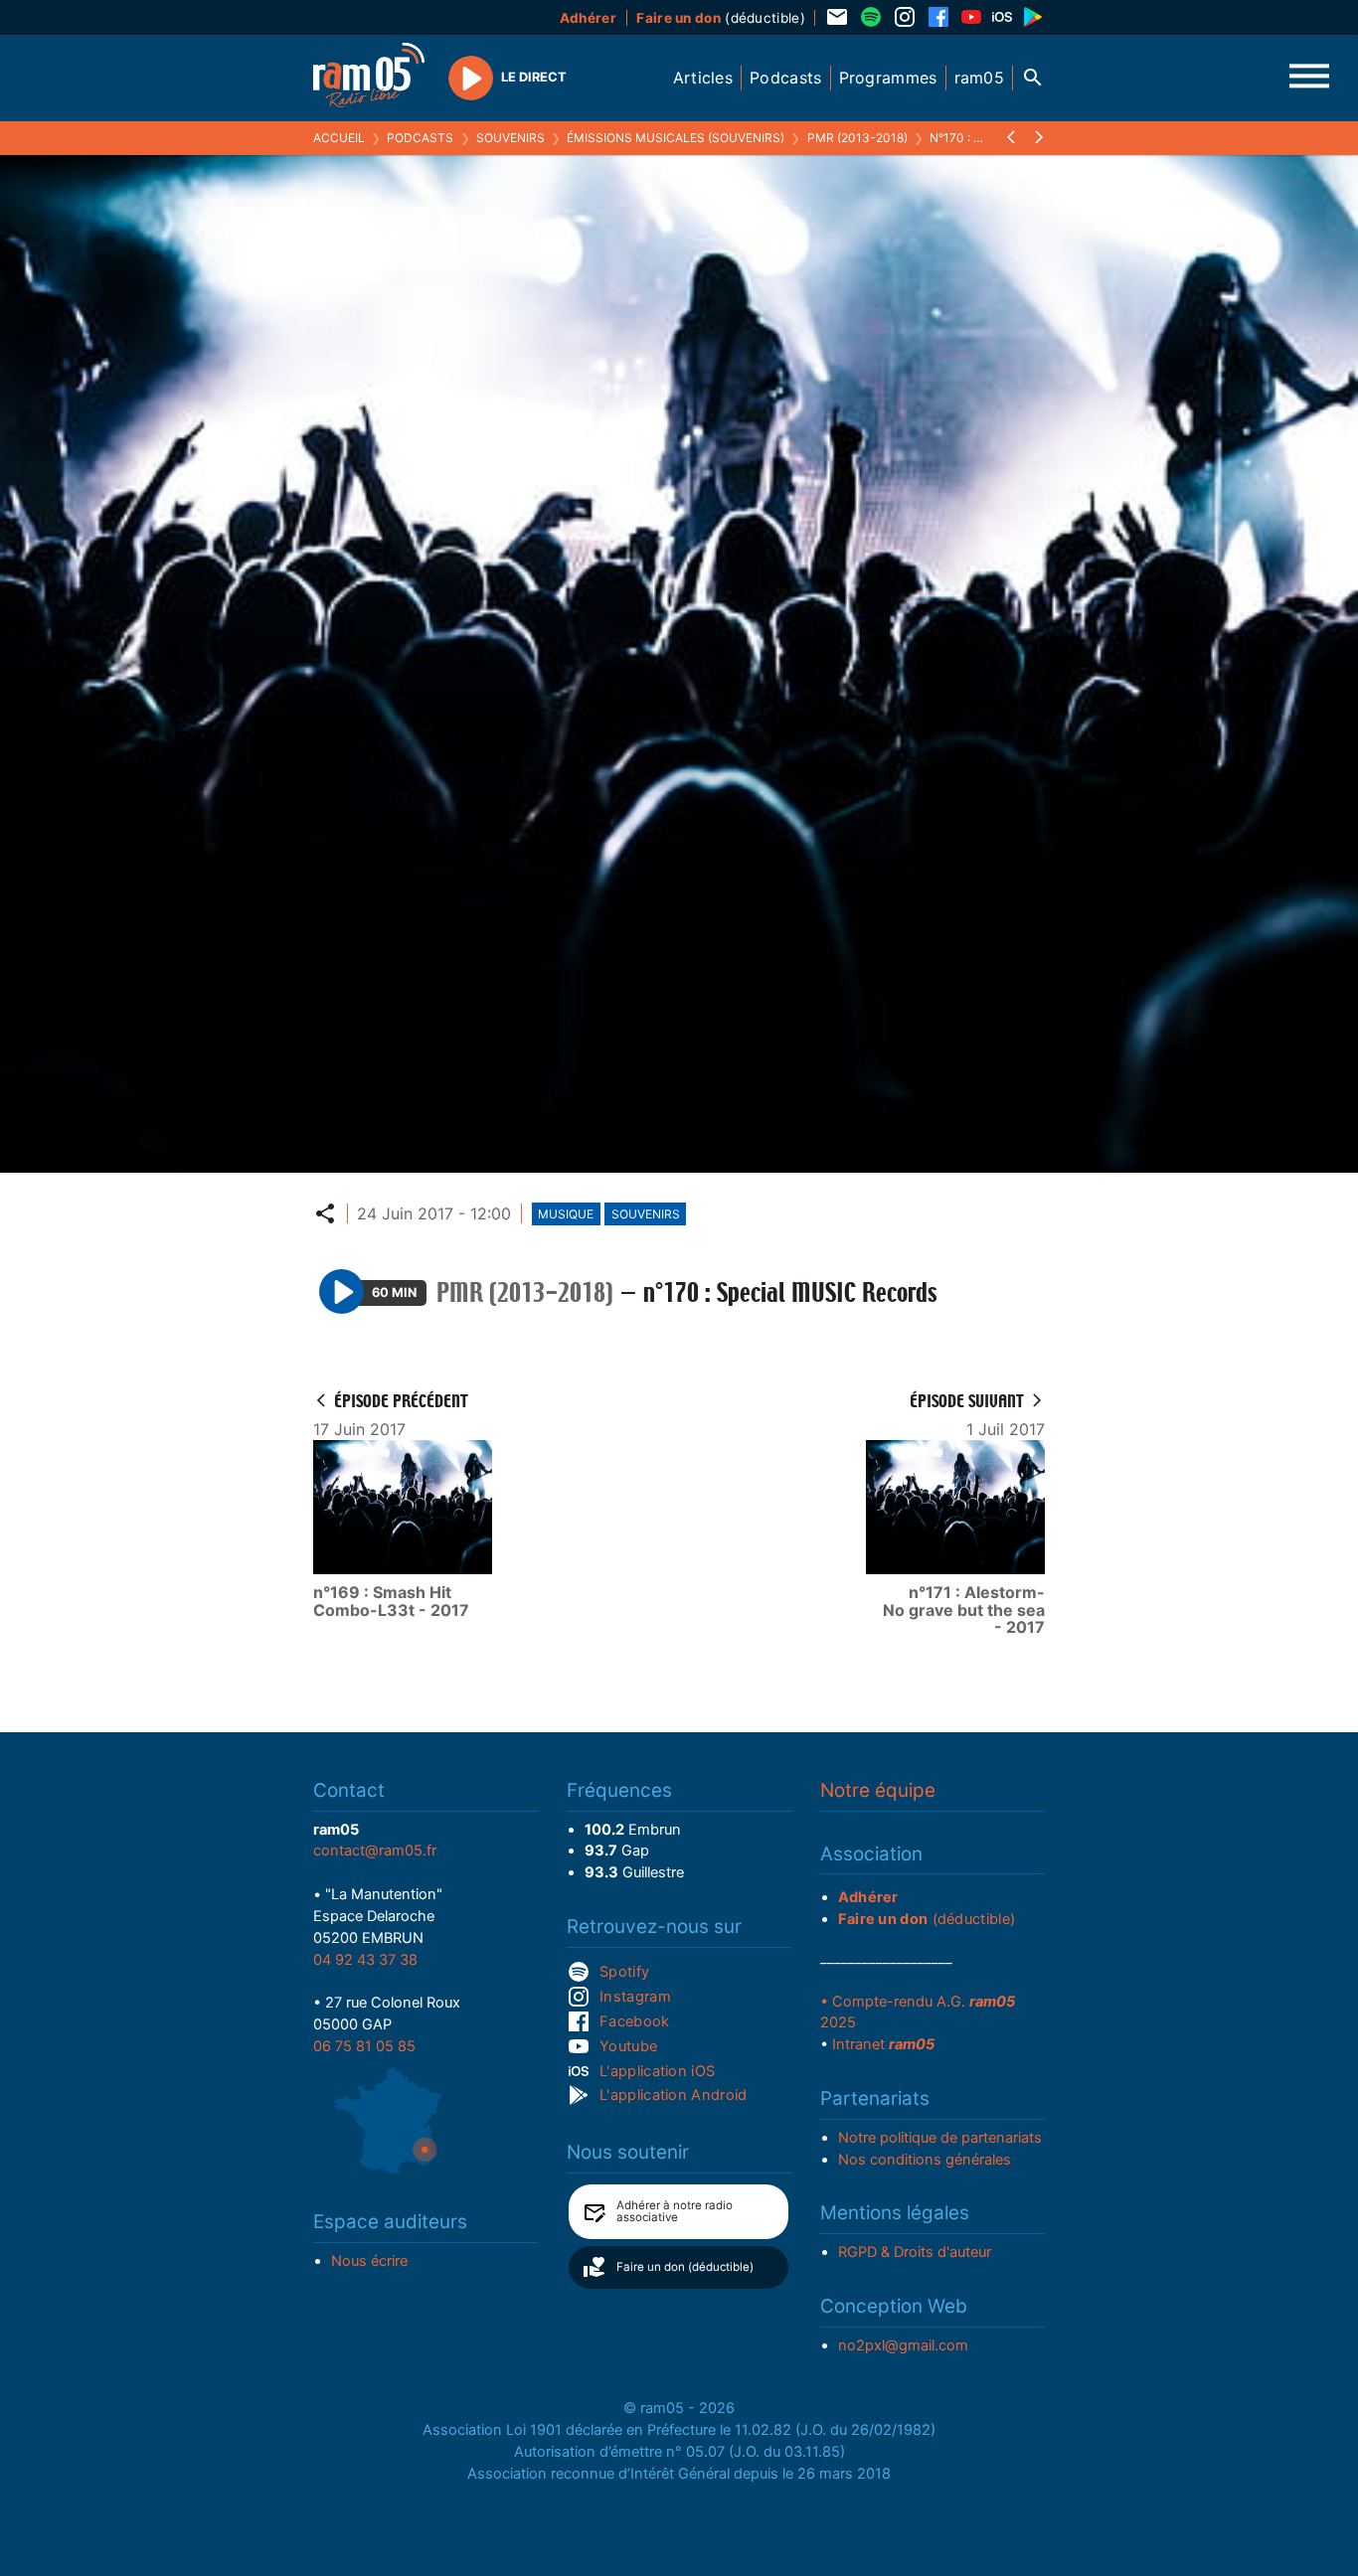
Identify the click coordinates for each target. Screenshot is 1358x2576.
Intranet (883, 2044)
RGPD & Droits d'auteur (915, 2252)
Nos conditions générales (925, 2160)
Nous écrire (369, 2261)
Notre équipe (878, 1790)
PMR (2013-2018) (857, 138)
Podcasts (420, 138)
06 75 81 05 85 (364, 2046)
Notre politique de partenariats (940, 2138)
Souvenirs (510, 138)
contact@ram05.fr (375, 1851)
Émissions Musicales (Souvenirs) (676, 138)
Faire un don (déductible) (685, 2267)
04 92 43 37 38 (365, 1960)
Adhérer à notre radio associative (675, 2211)
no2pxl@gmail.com (903, 2345)
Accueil (339, 138)
